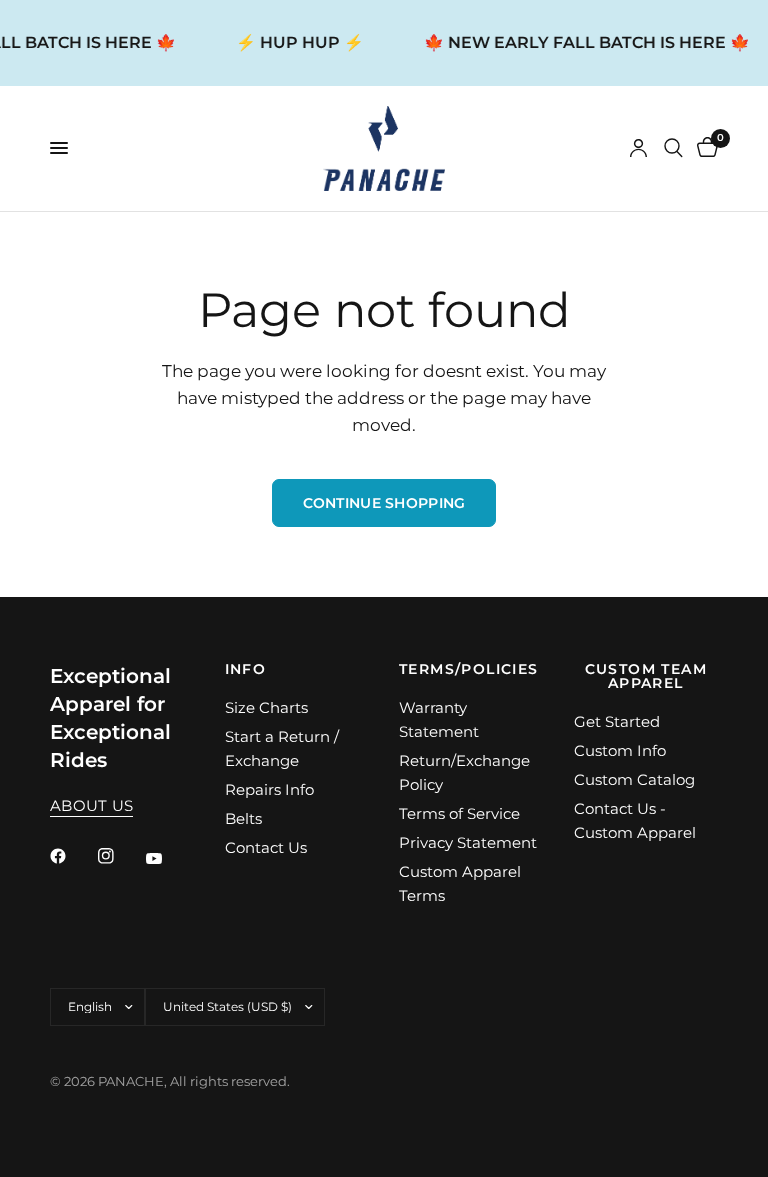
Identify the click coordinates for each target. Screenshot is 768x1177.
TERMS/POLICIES (469, 669)
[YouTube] (168, 859)
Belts (243, 818)
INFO (246, 669)
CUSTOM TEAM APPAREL (646, 676)
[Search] (673, 148)
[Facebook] (72, 856)
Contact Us (266, 847)
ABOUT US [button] (91, 805)
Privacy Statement (468, 842)
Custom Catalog (634, 779)
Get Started (617, 721)
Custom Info (620, 750)
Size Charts (266, 707)
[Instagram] (120, 856)
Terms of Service (459, 813)
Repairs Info (269, 789)
